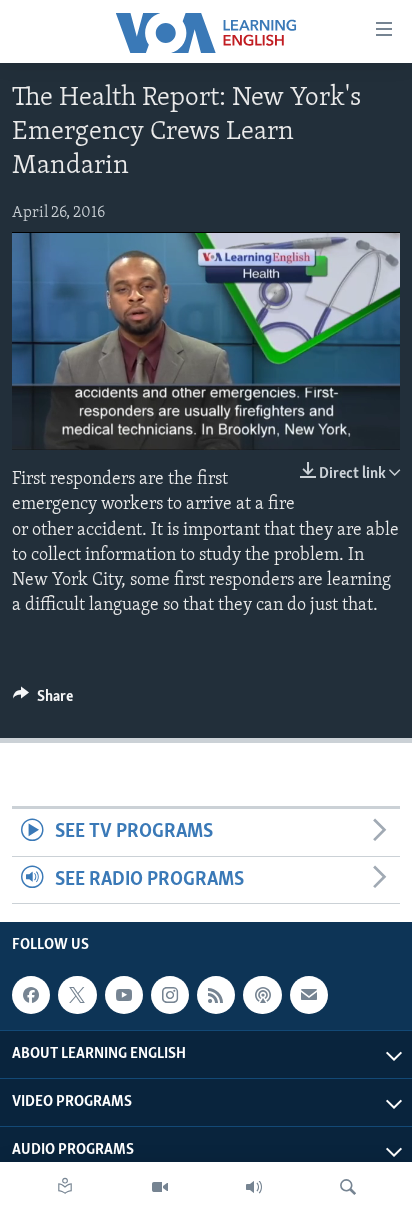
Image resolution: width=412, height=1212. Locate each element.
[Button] (43, 701)
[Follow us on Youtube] (124, 995)
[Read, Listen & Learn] (65, 1187)
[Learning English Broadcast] (254, 1187)
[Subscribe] (309, 995)
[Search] (348, 1187)
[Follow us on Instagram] (170, 995)
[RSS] (216, 995)
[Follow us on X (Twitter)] (77, 995)
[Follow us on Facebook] (31, 995)
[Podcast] (262, 995)
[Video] (160, 1187)
